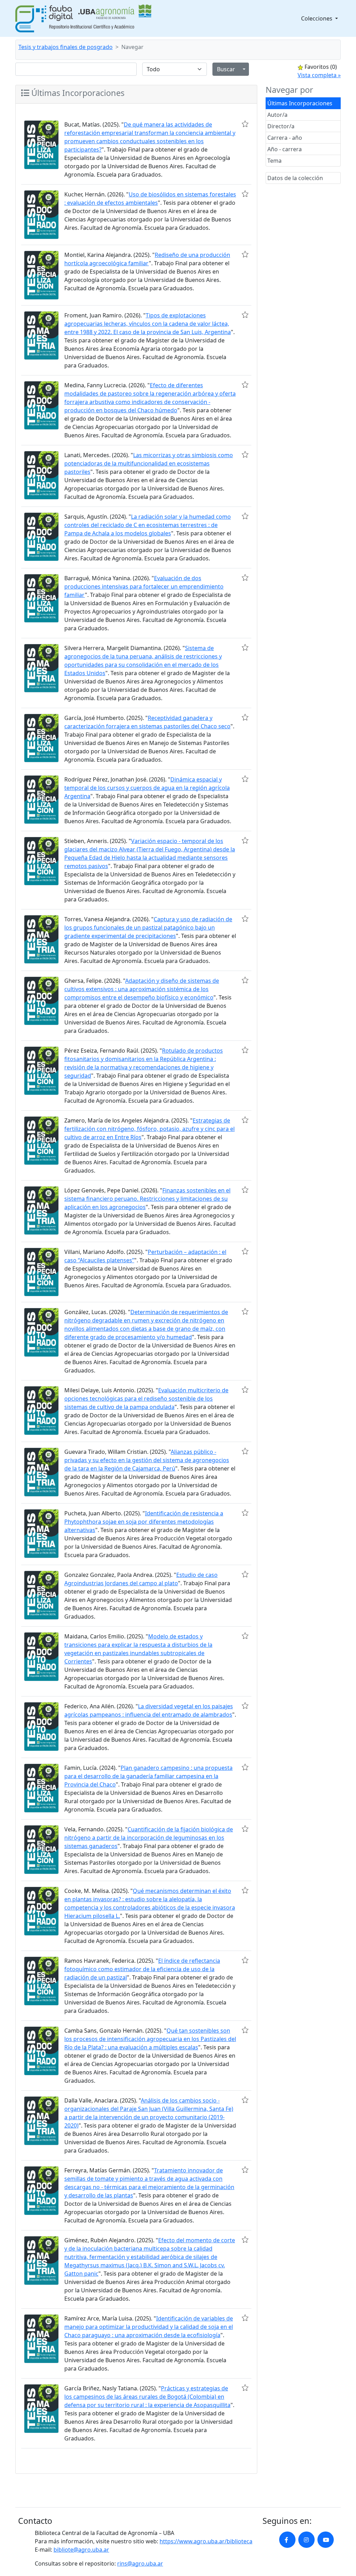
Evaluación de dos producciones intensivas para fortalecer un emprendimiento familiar (144, 586)
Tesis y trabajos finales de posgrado (66, 47)
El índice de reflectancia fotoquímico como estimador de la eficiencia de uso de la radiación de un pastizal (142, 1969)
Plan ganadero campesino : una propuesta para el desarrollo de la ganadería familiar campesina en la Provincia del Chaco (148, 1776)
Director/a (281, 126)
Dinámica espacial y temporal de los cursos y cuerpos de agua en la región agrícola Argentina (147, 788)
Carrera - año (285, 138)
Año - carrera (285, 149)
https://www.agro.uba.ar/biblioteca (206, 2541)
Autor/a (277, 115)
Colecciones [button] (317, 18)
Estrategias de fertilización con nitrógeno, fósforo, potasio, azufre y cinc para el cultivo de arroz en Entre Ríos (149, 1129)
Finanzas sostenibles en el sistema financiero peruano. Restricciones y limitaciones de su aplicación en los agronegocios (147, 1199)
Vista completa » (319, 75)
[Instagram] (306, 2540)
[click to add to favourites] (245, 124)
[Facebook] (287, 2540)
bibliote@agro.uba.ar (81, 2550)
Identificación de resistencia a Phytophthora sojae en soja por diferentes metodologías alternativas (144, 1522)
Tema (274, 161)
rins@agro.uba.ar (140, 2563)
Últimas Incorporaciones (300, 103)
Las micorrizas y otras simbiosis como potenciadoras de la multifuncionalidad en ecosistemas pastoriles (149, 463)
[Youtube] (326, 2540)
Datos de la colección (295, 178)
